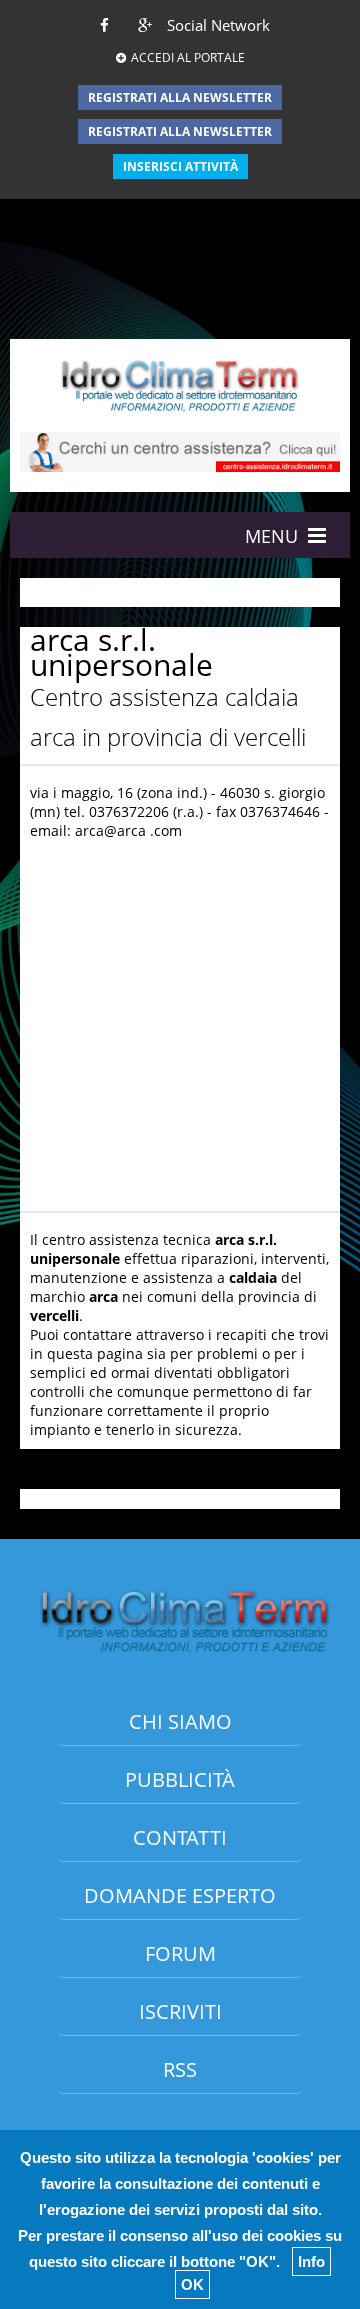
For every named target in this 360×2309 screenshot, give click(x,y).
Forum (180, 1953)
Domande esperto (180, 1895)
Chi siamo (180, 1721)
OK (192, 2284)
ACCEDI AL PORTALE (188, 57)
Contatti (180, 1837)
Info (311, 2261)
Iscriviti (180, 2011)
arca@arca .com (128, 830)
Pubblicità (180, 1779)
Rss (180, 2069)
